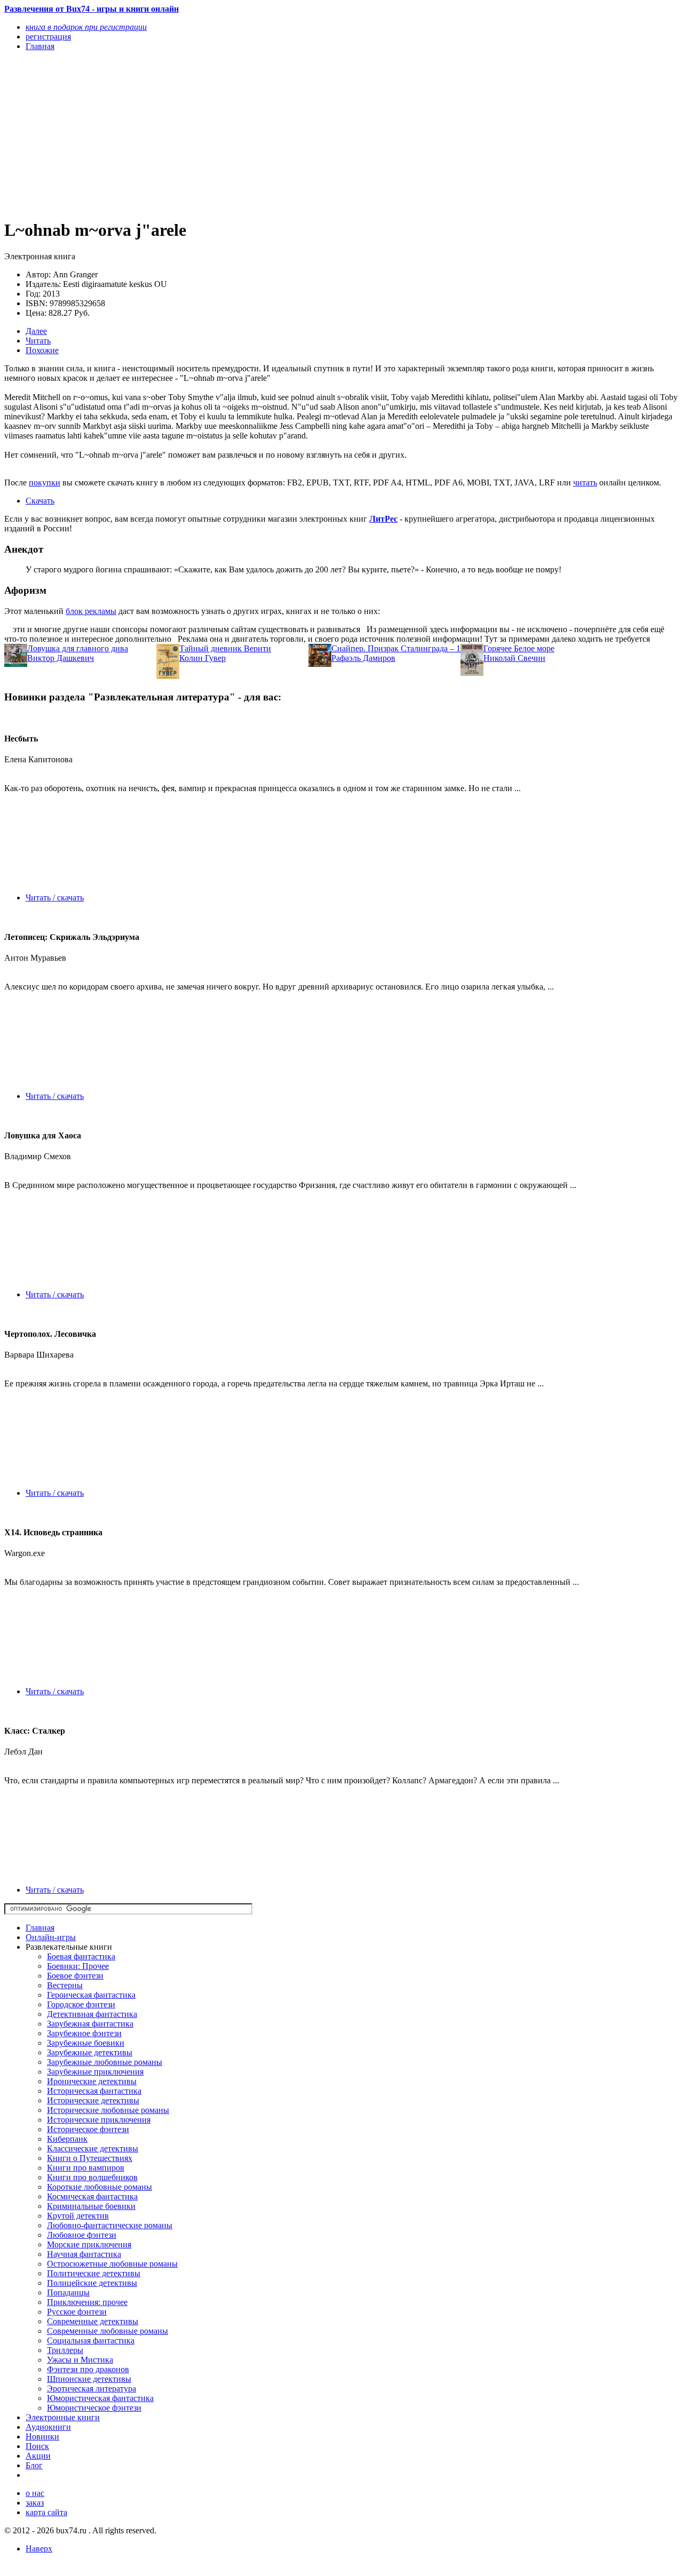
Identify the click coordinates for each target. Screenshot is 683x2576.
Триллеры (65, 2350)
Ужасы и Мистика (80, 2360)
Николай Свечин (514, 658)
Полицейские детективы (92, 2283)
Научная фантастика (84, 2254)
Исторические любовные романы (108, 2110)
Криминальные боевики (91, 2206)
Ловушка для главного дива (78, 648)
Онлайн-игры (51, 1937)
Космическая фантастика (92, 2196)
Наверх (39, 2549)
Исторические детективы (93, 2100)
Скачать (40, 501)
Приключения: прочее (87, 2302)
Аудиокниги (48, 2427)
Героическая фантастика (91, 1995)
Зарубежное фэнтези (84, 2033)
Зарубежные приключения (95, 2072)
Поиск (37, 2446)
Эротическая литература (92, 2388)
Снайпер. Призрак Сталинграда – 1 (396, 648)
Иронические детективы (92, 2081)
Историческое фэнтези (88, 2129)
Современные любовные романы (108, 2331)
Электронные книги (63, 2417)
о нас (35, 2493)
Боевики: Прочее (78, 1966)
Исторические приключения (99, 2120)
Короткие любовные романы (100, 2187)
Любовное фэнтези (82, 2235)
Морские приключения (89, 2244)
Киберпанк (67, 2139)
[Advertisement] (240, 134)
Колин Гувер (202, 658)
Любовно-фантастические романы (110, 2225)
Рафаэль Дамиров (363, 658)
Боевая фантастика (81, 1956)
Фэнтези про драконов (88, 2369)
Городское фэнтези (81, 2004)
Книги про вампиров (86, 2168)
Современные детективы (93, 2321)
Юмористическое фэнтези (94, 2408)
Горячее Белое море (519, 648)
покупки (45, 482)
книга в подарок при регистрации (86, 27)
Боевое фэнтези (75, 1976)
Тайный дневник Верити (225, 648)
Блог (34, 2465)
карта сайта (46, 2512)
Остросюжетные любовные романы (112, 2264)
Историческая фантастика (94, 2091)
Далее (36, 331)
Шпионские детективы (89, 2379)
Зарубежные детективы (90, 2052)
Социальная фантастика (91, 2340)
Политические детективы (94, 2273)
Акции (38, 2456)
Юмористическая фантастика (100, 2398)
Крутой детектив (78, 2216)
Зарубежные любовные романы (105, 2062)
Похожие (42, 350)
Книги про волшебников (92, 2177)
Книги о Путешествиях (90, 2158)
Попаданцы (68, 2292)
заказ (35, 2503)
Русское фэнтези (77, 2312)
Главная (40, 1928)
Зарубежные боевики (86, 2043)
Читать (38, 341)
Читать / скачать (55, 898)
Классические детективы (93, 2148)
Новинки (42, 2437)
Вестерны (65, 1985)
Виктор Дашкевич (61, 658)
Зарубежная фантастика (90, 2024)
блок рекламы (91, 611)
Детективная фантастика (92, 2014)
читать (585, 482)
